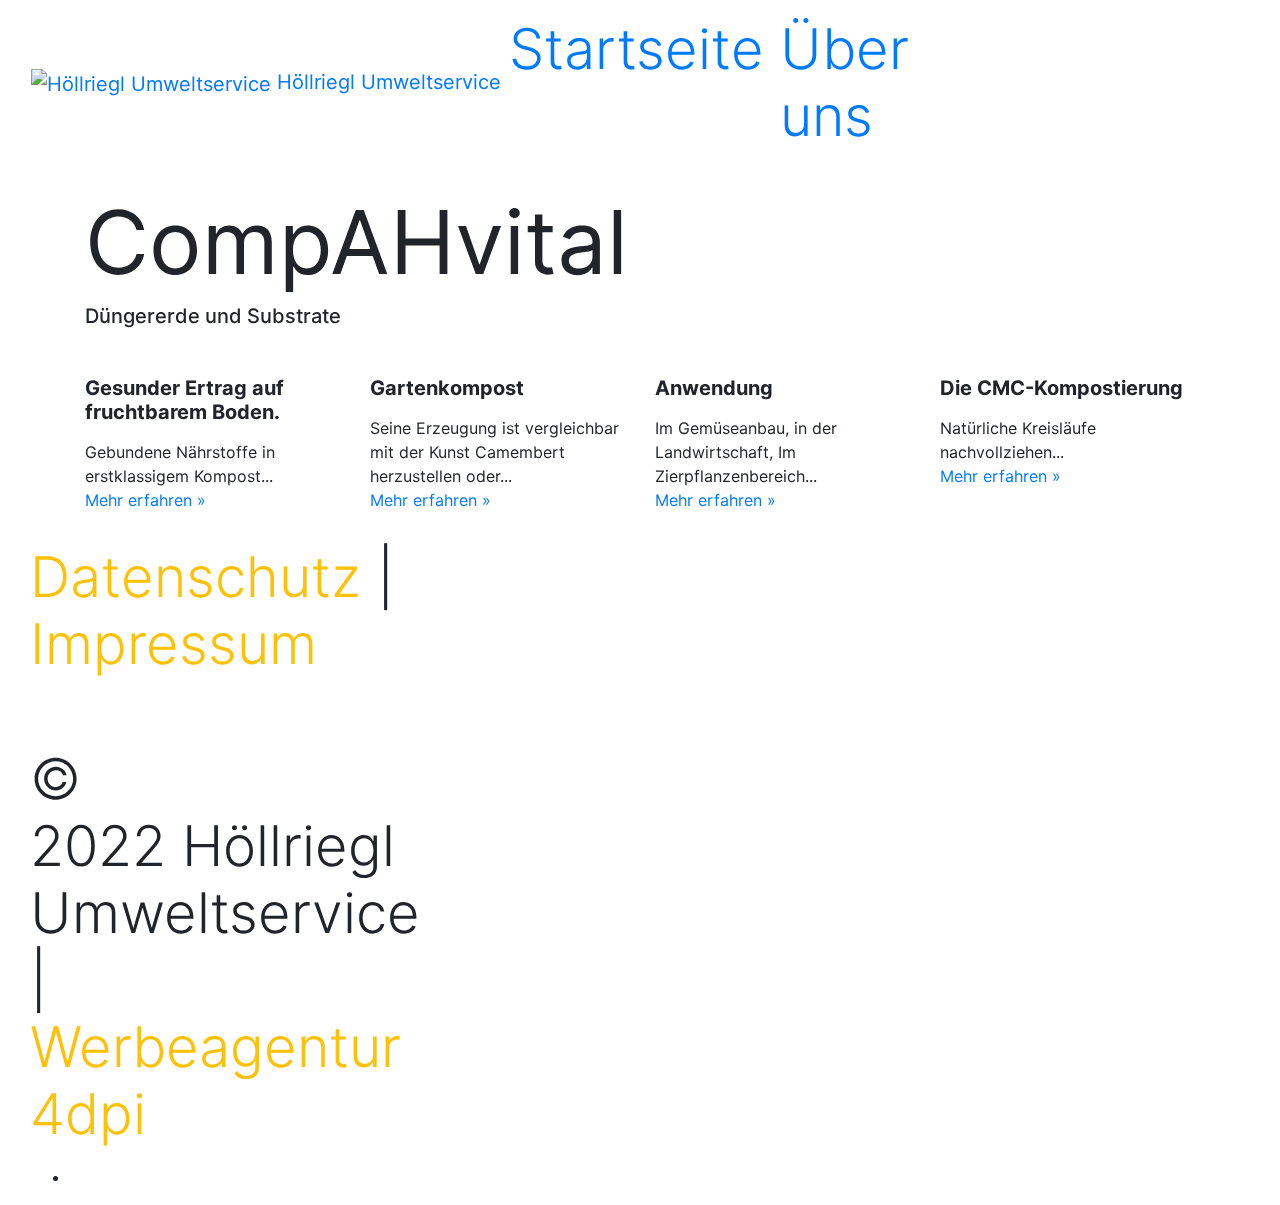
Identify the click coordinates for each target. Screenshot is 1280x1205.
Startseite (636, 49)
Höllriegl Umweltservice (389, 82)
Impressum (173, 644)
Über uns (844, 82)
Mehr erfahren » (145, 500)
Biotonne (1041, 49)
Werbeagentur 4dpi (215, 1080)
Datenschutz (195, 577)
